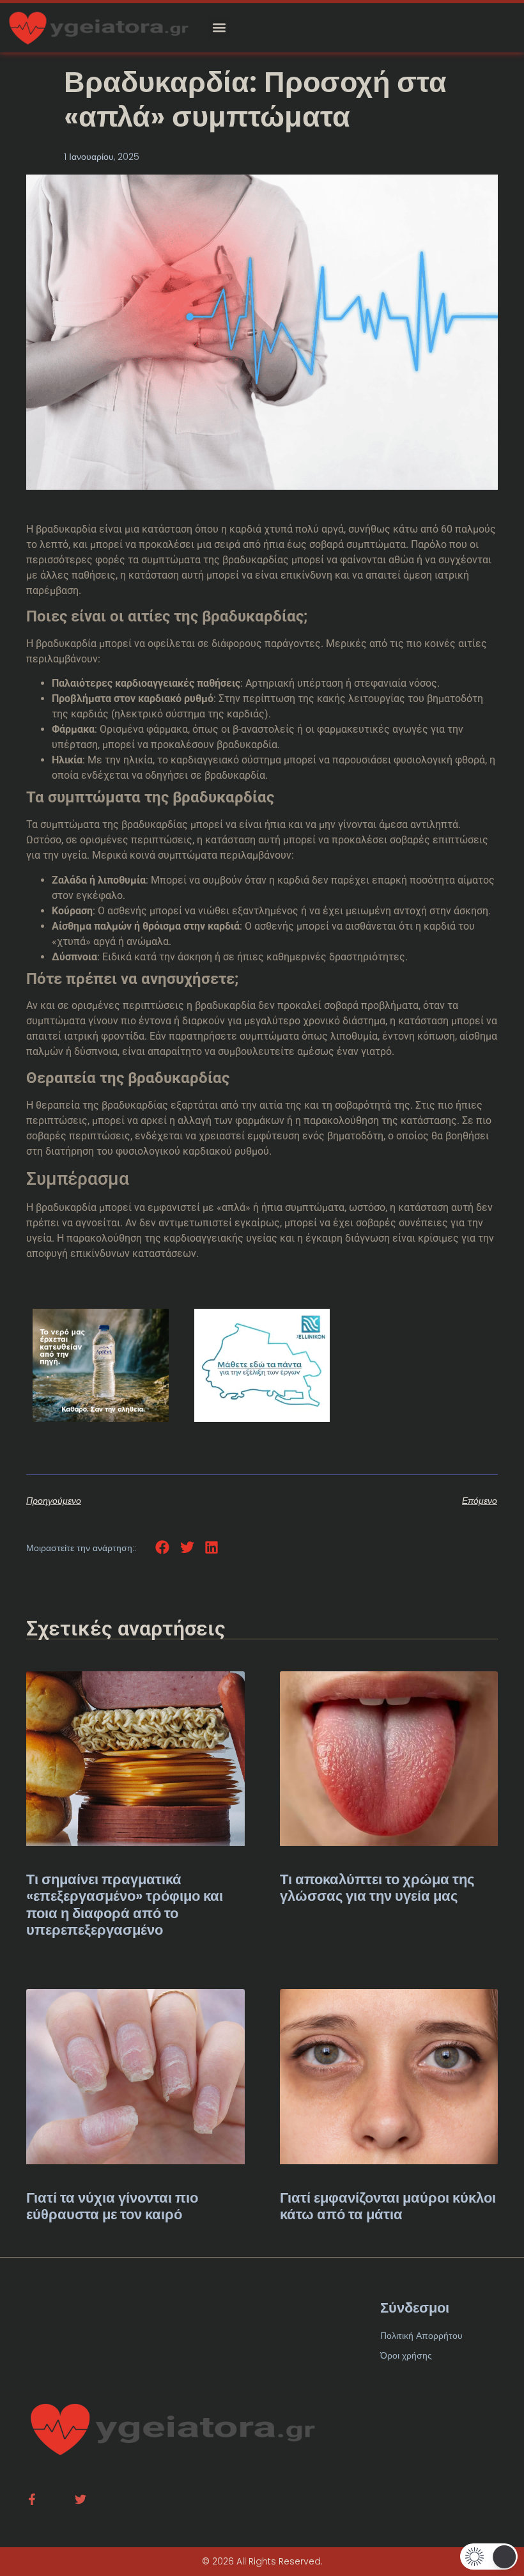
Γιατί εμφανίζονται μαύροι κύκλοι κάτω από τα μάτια (388, 2206)
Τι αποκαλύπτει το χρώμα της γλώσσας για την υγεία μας (377, 1888)
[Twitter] (81, 2499)
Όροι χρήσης (406, 2355)
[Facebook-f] (32, 2499)
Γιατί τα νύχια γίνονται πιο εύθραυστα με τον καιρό (112, 2206)
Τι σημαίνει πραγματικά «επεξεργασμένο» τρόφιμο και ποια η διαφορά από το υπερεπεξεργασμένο (125, 1905)
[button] (219, 28)
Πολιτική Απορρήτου (421, 2336)
